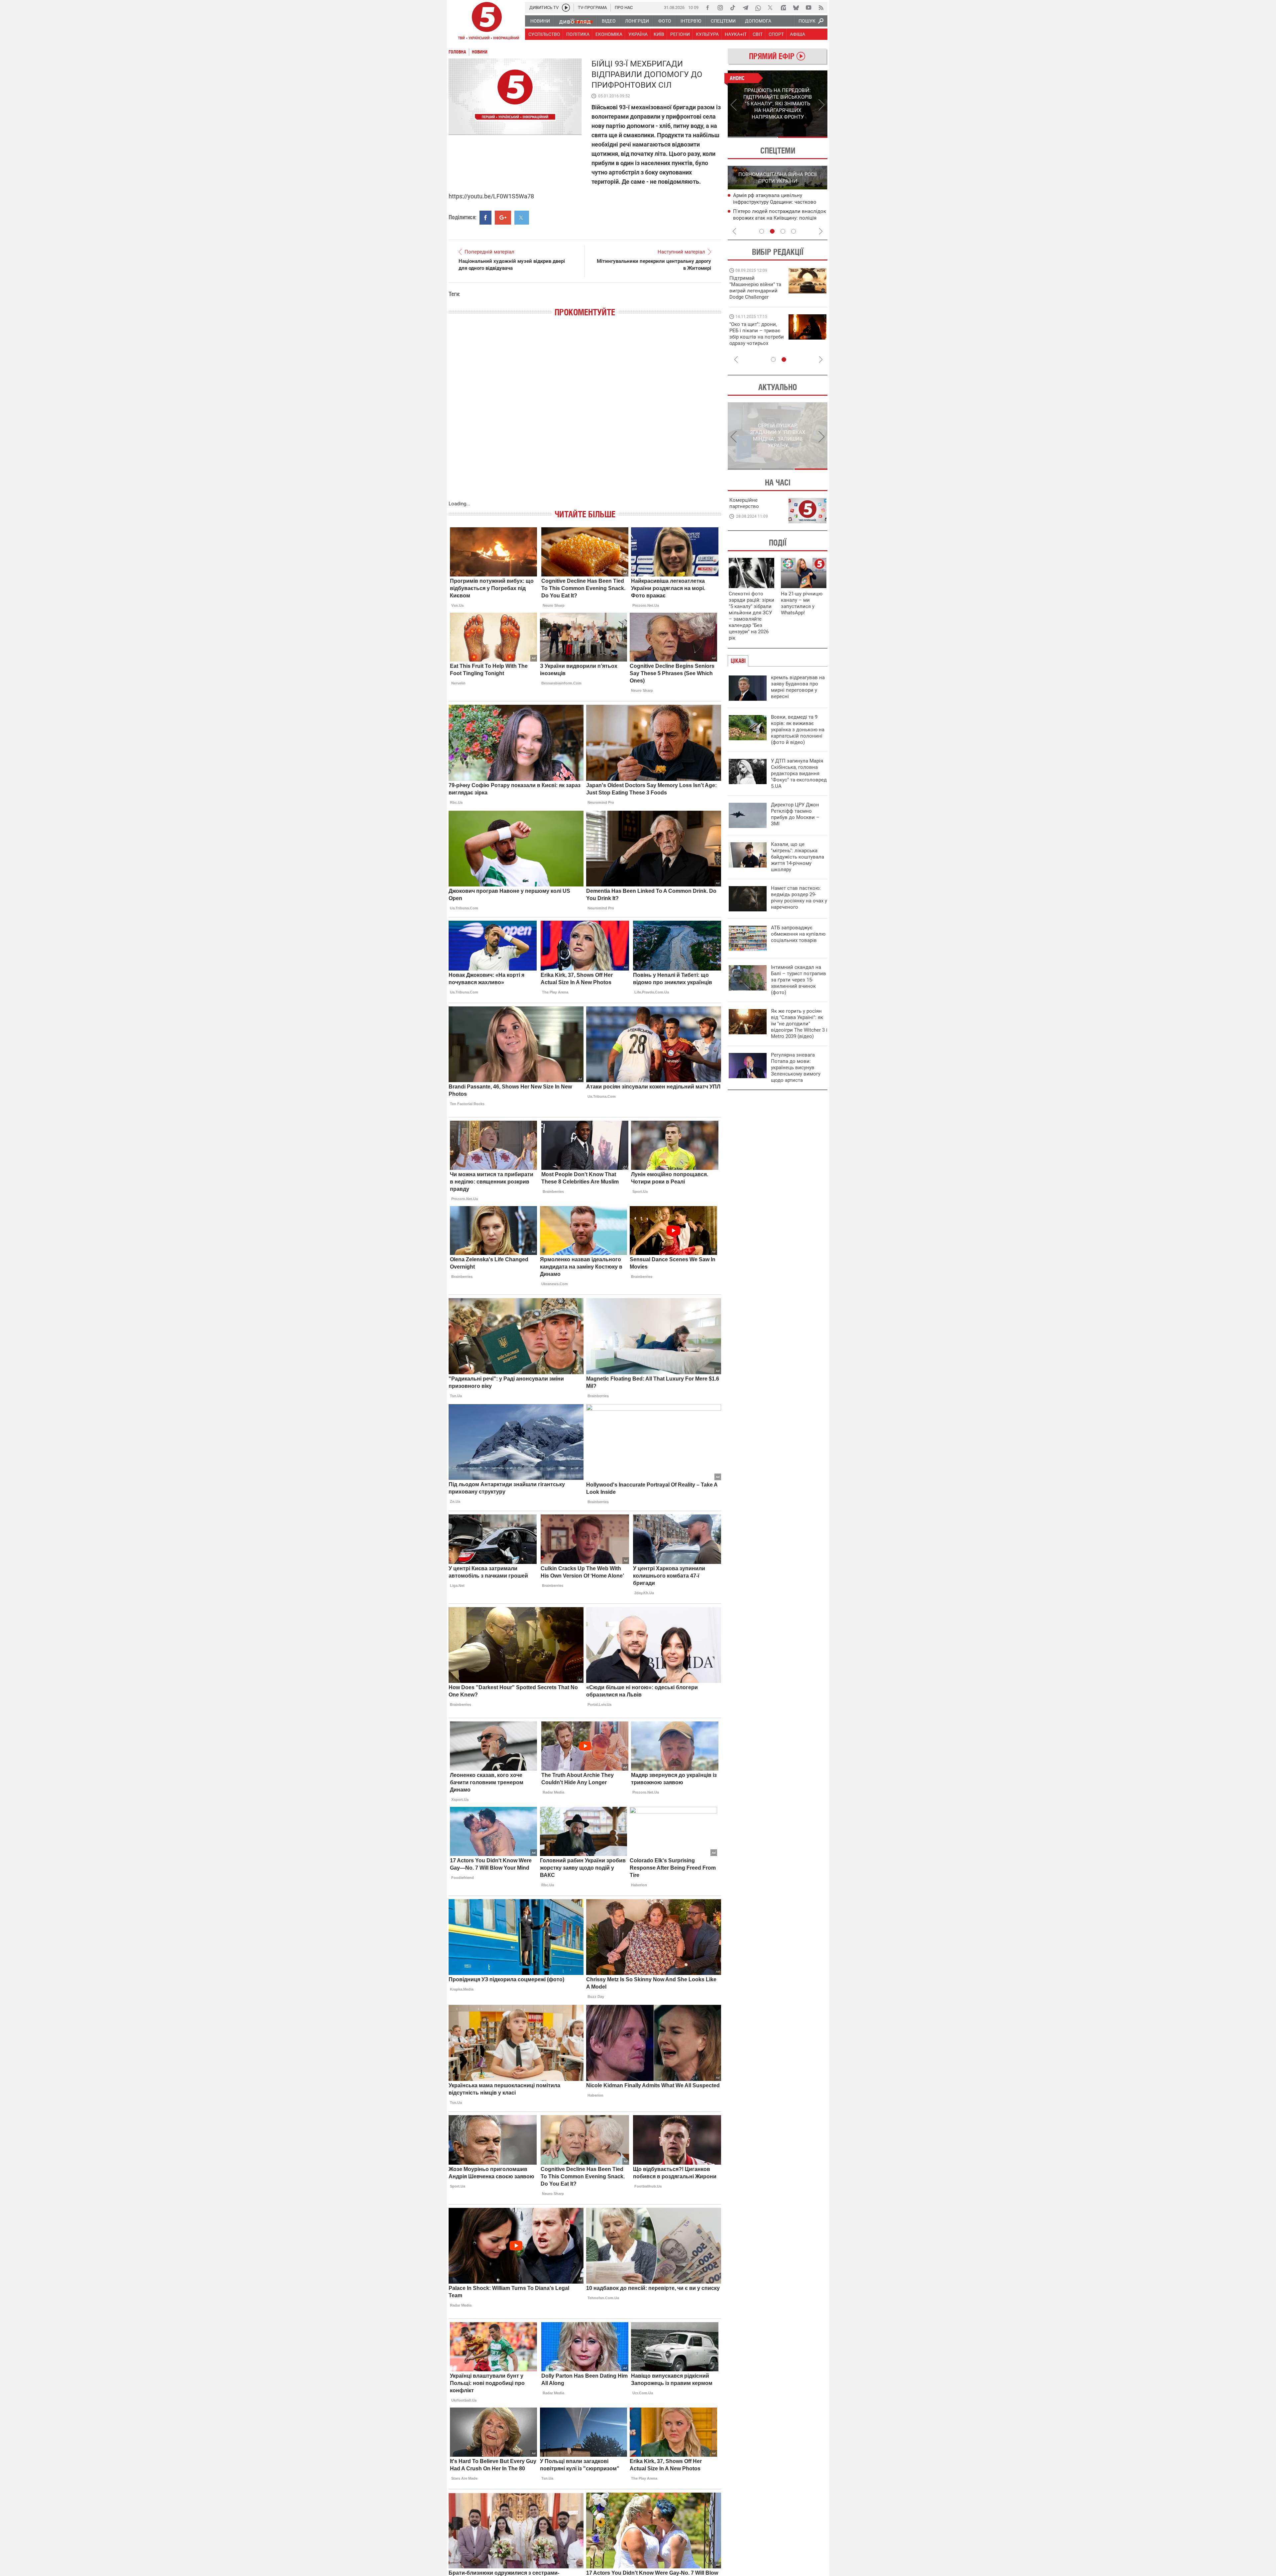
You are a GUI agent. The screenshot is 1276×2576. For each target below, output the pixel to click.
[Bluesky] (796, 8)
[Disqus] (585, 415)
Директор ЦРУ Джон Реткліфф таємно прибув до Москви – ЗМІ (795, 814)
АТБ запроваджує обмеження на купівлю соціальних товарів (798, 934)
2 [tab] (803, 137)
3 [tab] (783, 231)
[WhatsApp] (758, 8)
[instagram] (720, 8)
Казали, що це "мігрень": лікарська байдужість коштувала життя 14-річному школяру (797, 857)
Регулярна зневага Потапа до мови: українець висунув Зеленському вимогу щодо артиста (796, 1068)
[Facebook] (707, 8)
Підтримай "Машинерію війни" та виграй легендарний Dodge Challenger (755, 288)
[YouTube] (808, 8)
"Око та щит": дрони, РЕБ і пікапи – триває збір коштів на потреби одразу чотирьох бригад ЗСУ (757, 337)
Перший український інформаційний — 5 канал (487, 22)
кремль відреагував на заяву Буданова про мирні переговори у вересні (798, 687)
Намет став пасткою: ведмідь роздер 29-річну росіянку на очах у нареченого (799, 898)
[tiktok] (733, 8)
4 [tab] (794, 231)
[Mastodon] (783, 8)
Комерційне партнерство (744, 503)
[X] (771, 8)
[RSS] (821, 8)
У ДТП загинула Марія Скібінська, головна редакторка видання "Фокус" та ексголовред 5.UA (799, 773)
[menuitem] (540, 21)
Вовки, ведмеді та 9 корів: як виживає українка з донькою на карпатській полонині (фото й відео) (798, 730)
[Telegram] (745, 8)
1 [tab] (752, 137)
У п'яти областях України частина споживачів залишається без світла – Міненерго (778, 218)
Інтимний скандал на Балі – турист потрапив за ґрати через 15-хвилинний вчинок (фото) (798, 980)
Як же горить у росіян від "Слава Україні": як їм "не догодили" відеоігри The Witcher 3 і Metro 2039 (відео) (799, 1024)
